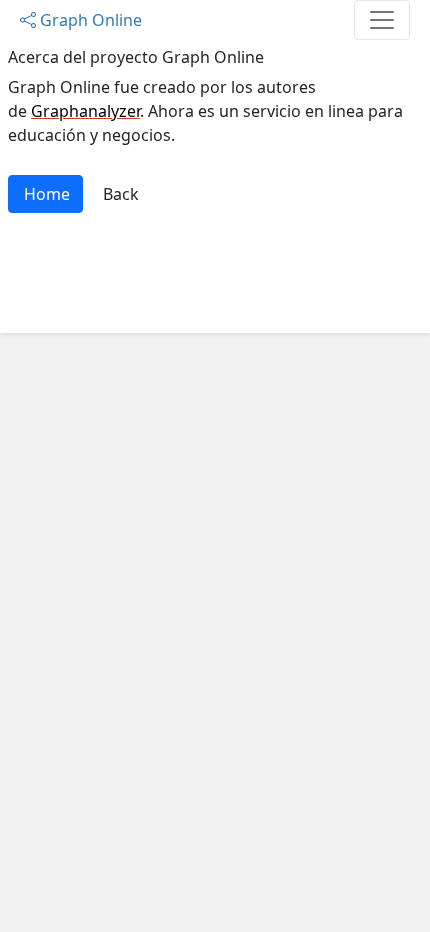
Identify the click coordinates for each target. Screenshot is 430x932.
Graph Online (89, 20)
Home (47, 194)
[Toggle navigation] (382, 20)
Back (121, 194)
